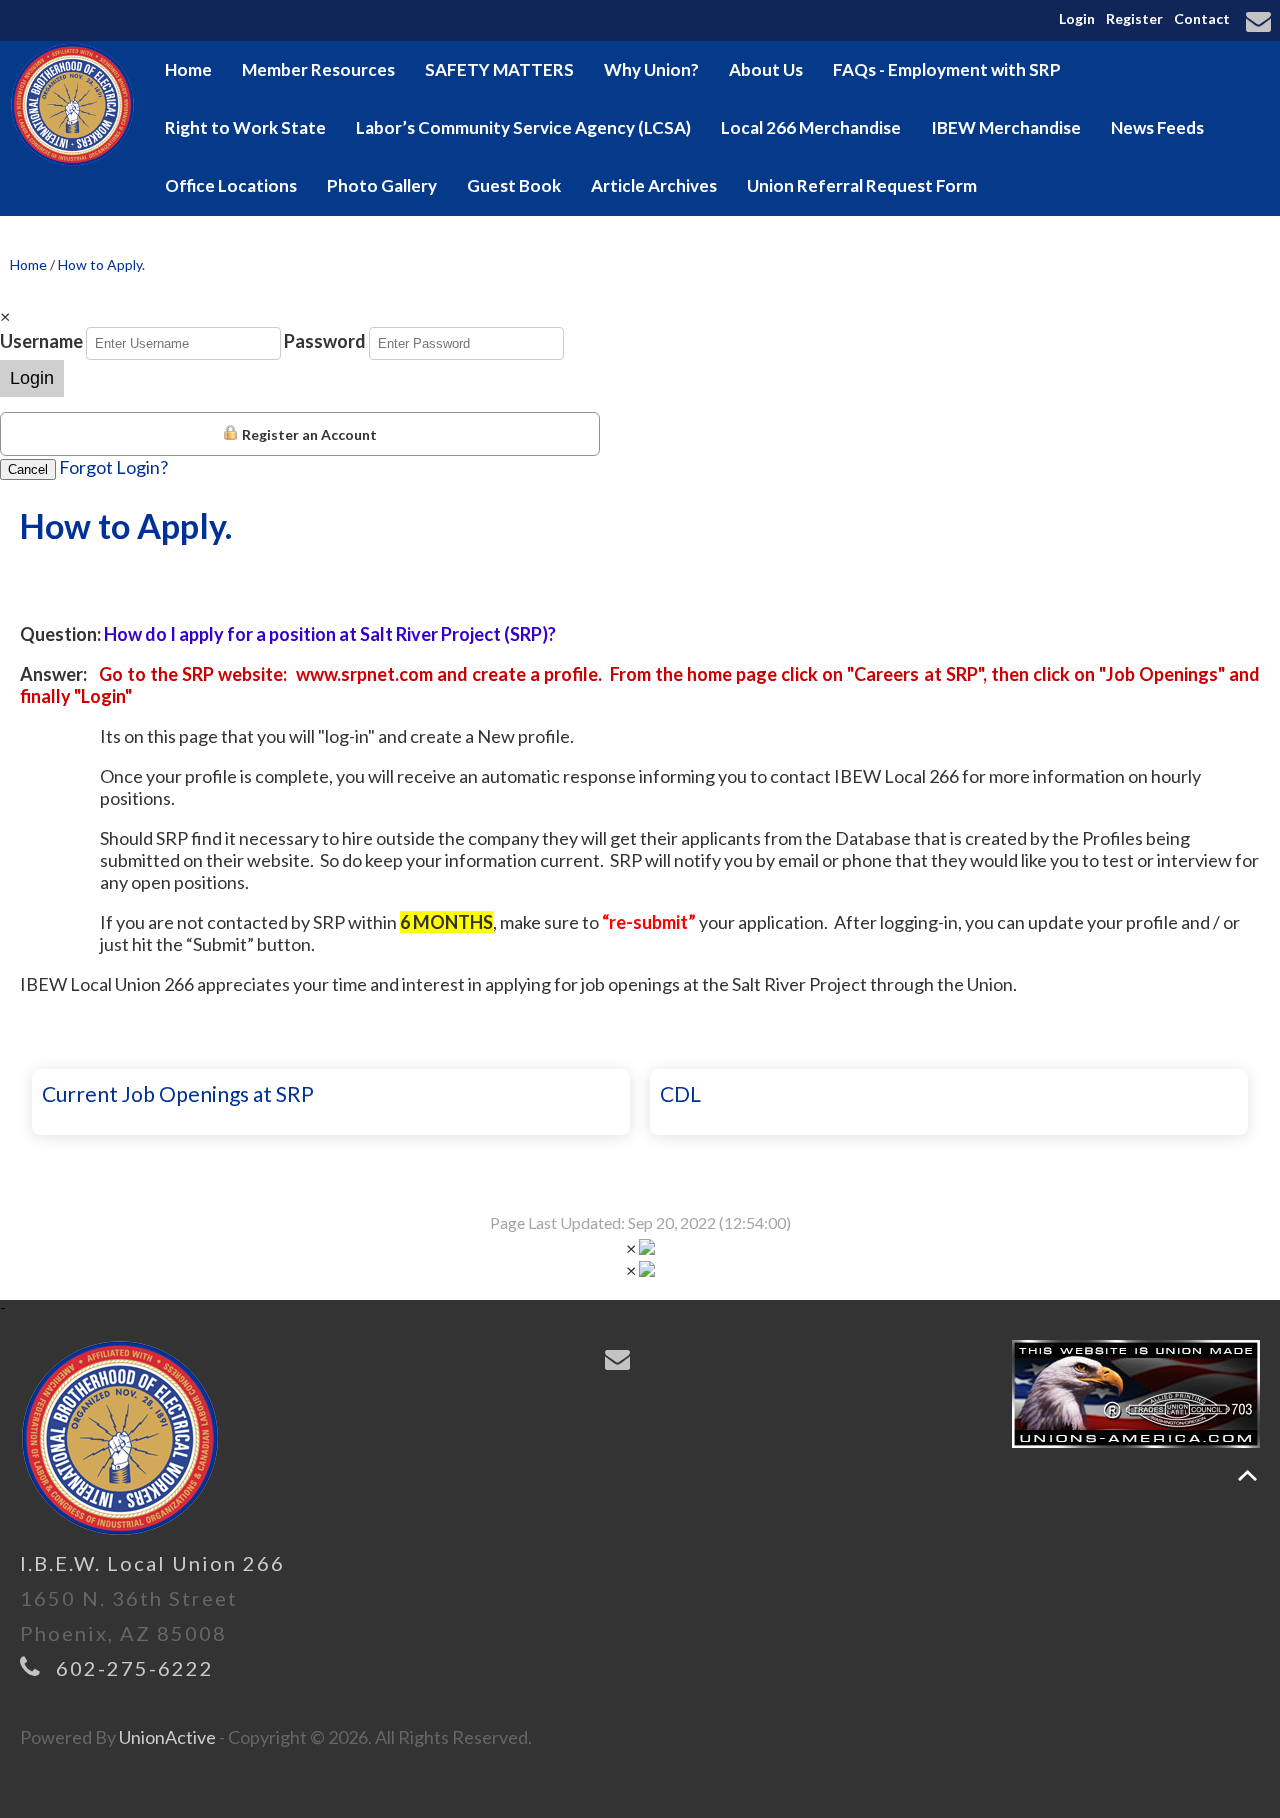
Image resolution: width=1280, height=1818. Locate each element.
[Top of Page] (1247, 1475)
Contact (1202, 18)
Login (1077, 18)
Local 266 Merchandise (811, 127)
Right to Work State (245, 127)
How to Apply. (101, 264)
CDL (680, 1093)
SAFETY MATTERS (499, 69)
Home (188, 69)
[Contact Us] (1261, 23)
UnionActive (167, 1737)
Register (1134, 18)
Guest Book (514, 185)
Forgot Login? (113, 467)
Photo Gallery (382, 185)
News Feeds (1157, 127)
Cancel (28, 469)
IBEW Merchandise (1006, 127)
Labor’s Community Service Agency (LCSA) (523, 127)
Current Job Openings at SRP (178, 1093)
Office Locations (231, 185)
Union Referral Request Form (862, 185)
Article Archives (654, 185)
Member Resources (318, 69)
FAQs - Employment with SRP (947, 69)
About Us (766, 69)
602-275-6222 (135, 1668)
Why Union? (651, 69)
